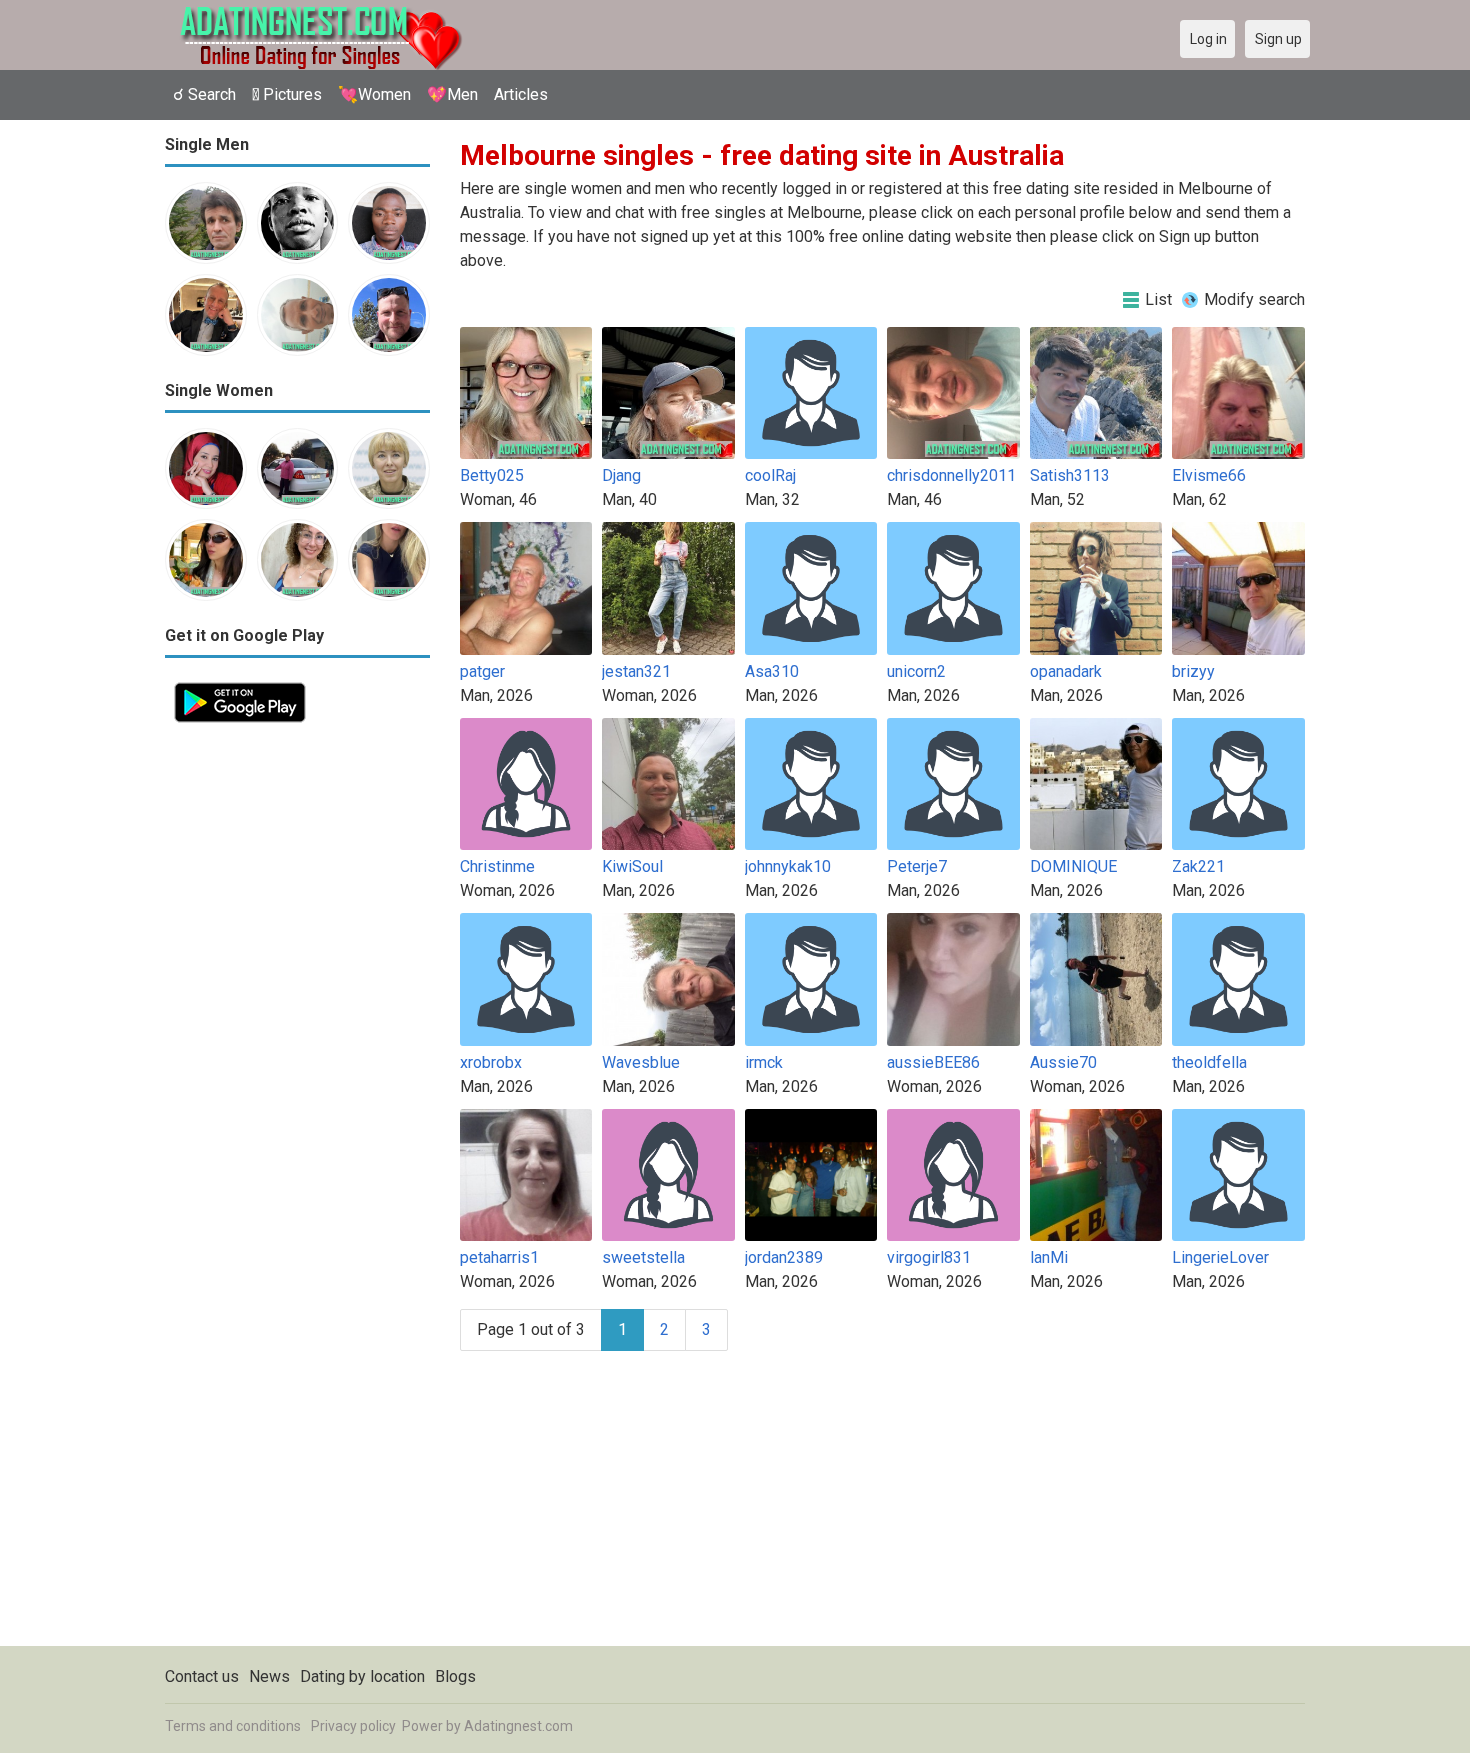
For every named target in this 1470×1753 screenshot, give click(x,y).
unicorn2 (916, 671)
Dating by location (362, 1676)
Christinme (497, 866)
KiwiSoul (632, 866)
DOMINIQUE (1073, 866)
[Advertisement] (297, 1032)
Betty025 (492, 475)
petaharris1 (499, 1257)
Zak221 (1198, 866)
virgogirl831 (929, 1257)
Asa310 (772, 671)
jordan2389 (784, 1257)
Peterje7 (917, 866)
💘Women (374, 94)
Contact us (202, 1676)
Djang (621, 475)
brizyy (1193, 671)
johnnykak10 (788, 866)
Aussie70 (1063, 1062)
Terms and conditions (233, 1726)
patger (482, 671)
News (269, 1676)
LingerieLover (1220, 1257)
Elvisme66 (1209, 475)
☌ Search (204, 94)
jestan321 (636, 671)
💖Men (452, 94)
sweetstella (643, 1257)
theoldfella (1209, 1062)
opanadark (1066, 671)
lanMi (1049, 1257)
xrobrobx (491, 1062)
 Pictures (287, 94)
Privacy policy (353, 1726)
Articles (521, 94)
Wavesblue (641, 1062)
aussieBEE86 (933, 1062)
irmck (764, 1062)
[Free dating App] (240, 684)
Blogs (455, 1676)
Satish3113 (1070, 475)
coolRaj (770, 475)
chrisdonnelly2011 (951, 475)
